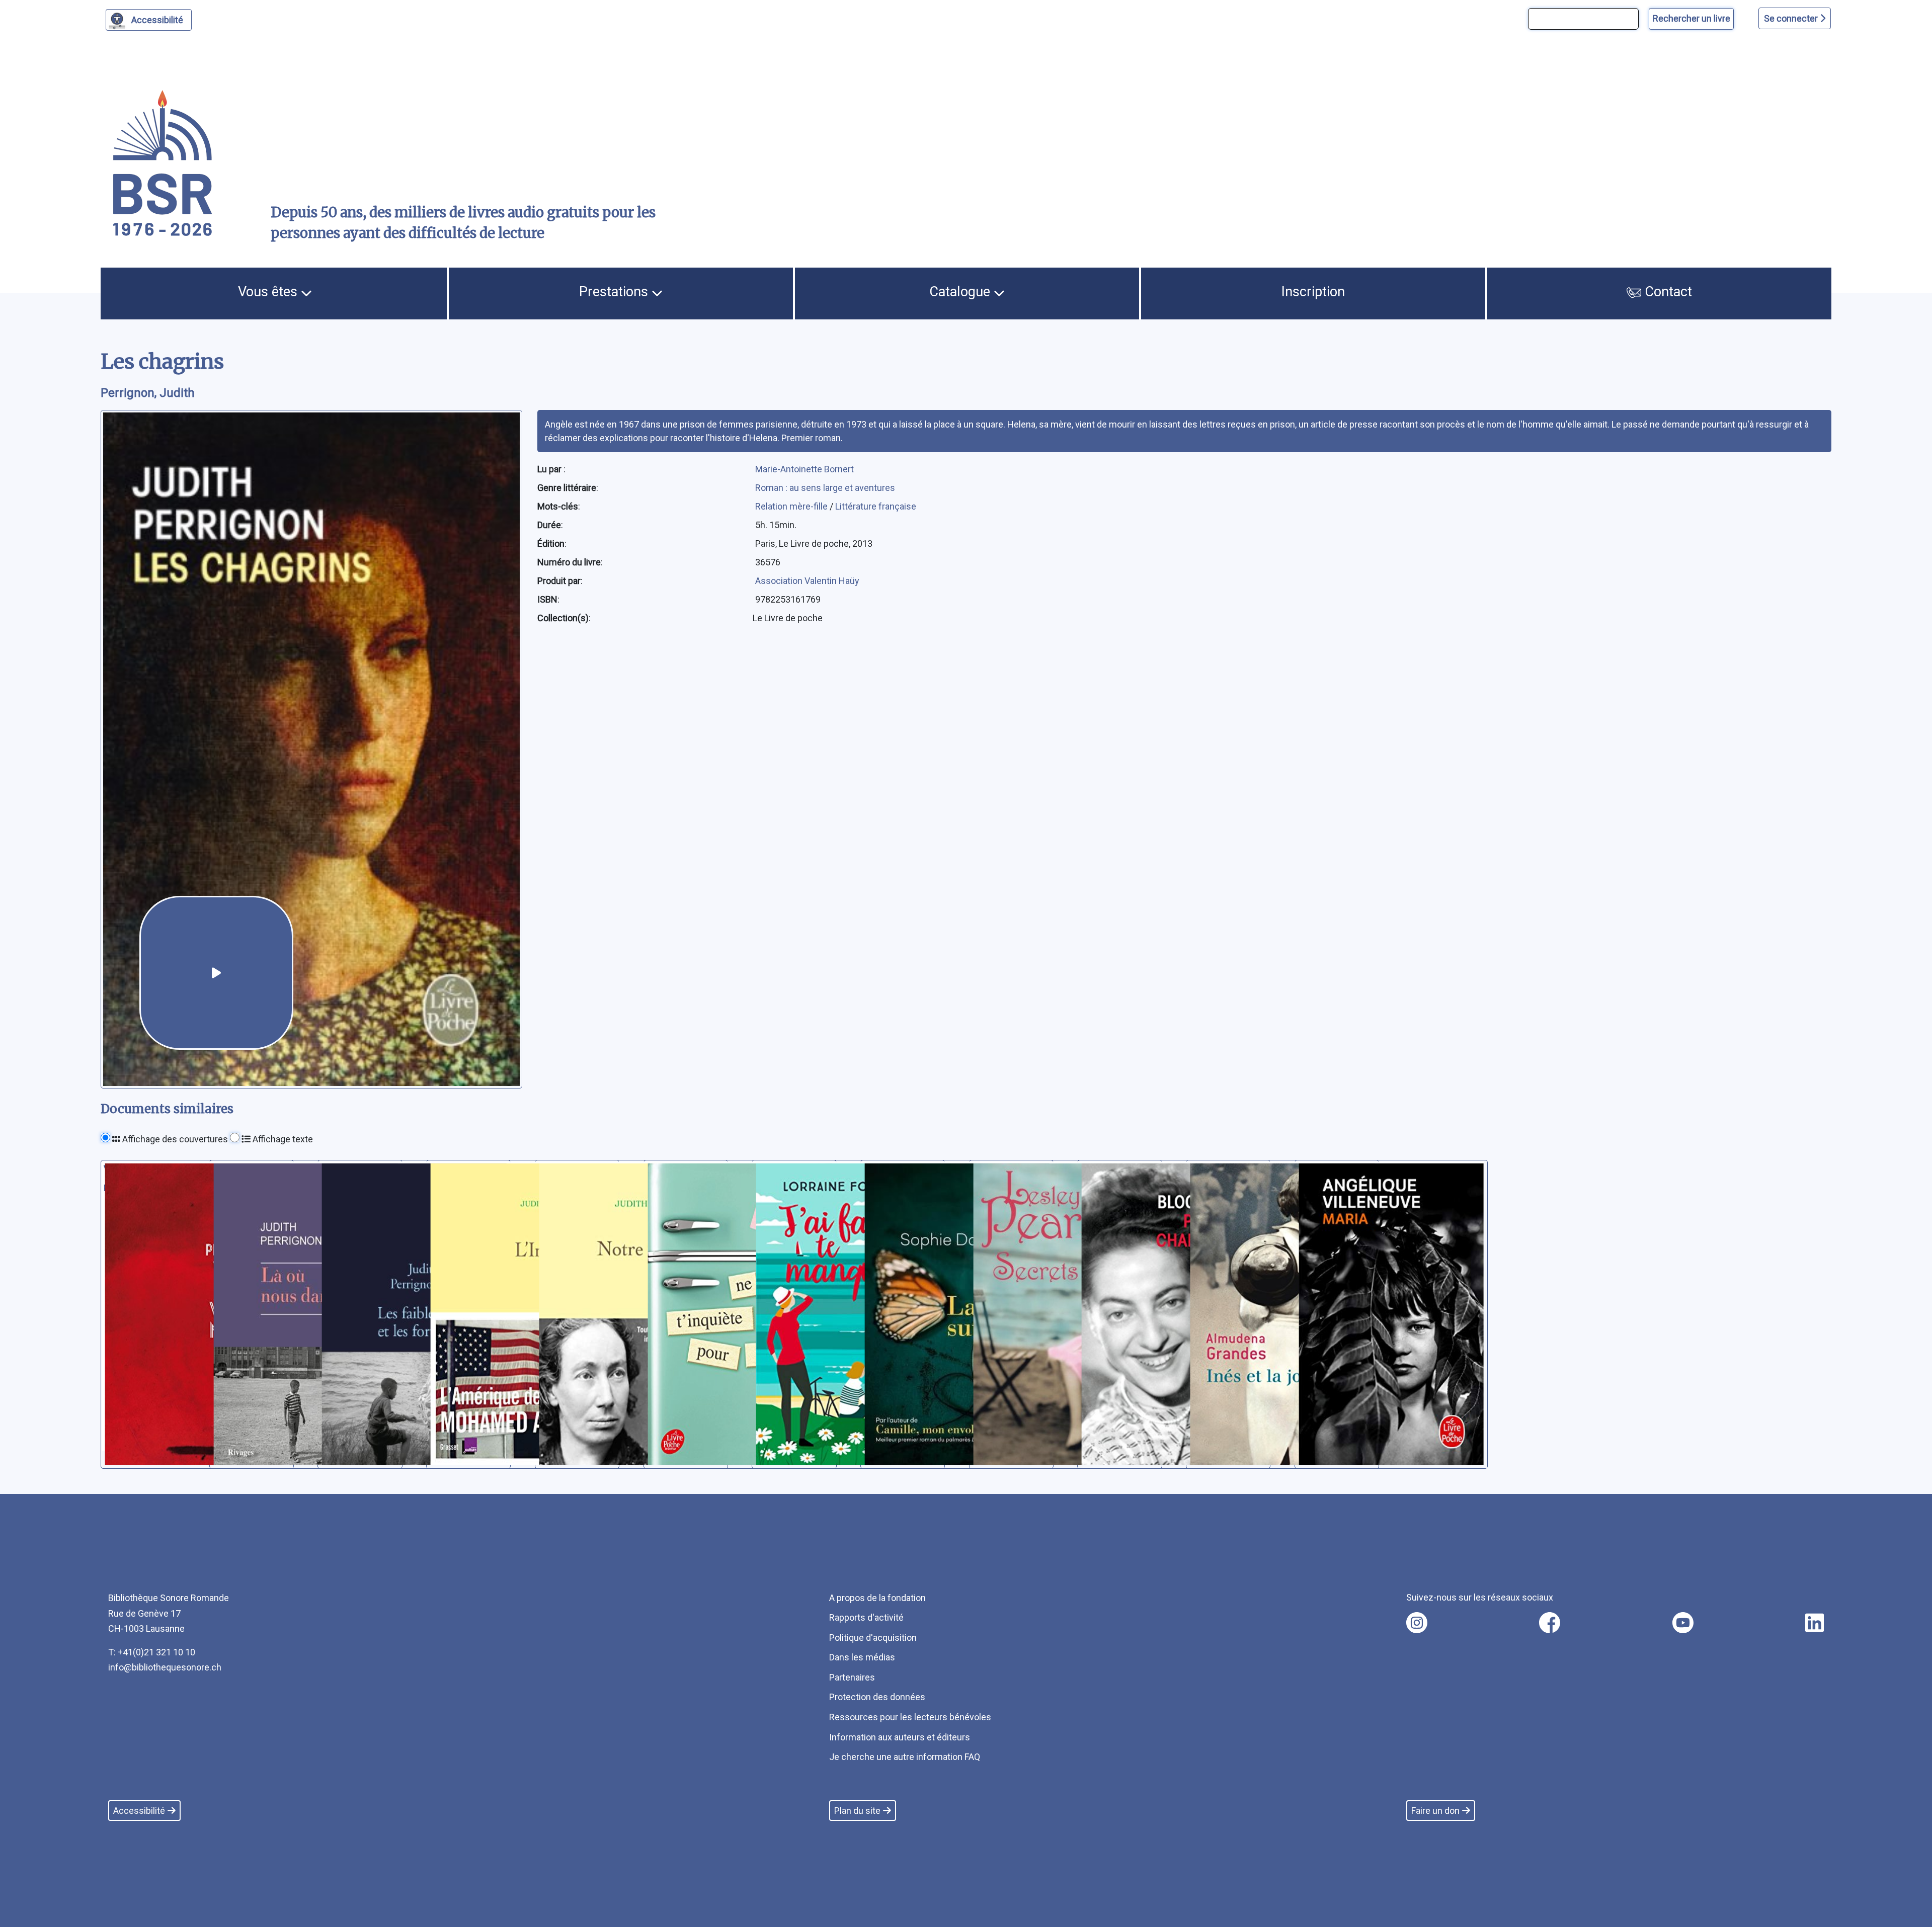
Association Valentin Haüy (807, 581)
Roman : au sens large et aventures (825, 488)
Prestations (615, 292)
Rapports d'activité (866, 1617)
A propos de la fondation (877, 1598)
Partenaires (852, 1677)
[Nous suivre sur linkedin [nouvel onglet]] (1815, 1623)
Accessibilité (157, 20)
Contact (1667, 292)
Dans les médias (862, 1657)
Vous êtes (269, 292)
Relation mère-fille (792, 506)
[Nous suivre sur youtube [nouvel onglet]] (1683, 1623)
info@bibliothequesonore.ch (165, 1667)
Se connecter (1792, 18)
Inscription (1313, 292)
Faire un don (1435, 1811)
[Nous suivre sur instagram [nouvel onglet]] (1417, 1623)
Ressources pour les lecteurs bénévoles (910, 1717)
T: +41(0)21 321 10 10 (152, 1652)
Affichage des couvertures (174, 1139)
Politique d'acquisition (873, 1638)
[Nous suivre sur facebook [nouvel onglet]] (1550, 1623)
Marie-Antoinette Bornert (804, 469)
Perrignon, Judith (148, 393)
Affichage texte (282, 1139)
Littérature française (876, 506)
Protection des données (877, 1697)
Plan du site (857, 1811)
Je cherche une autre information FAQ (905, 1757)
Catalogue (961, 292)
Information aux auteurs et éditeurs (900, 1737)
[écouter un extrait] (216, 973)
